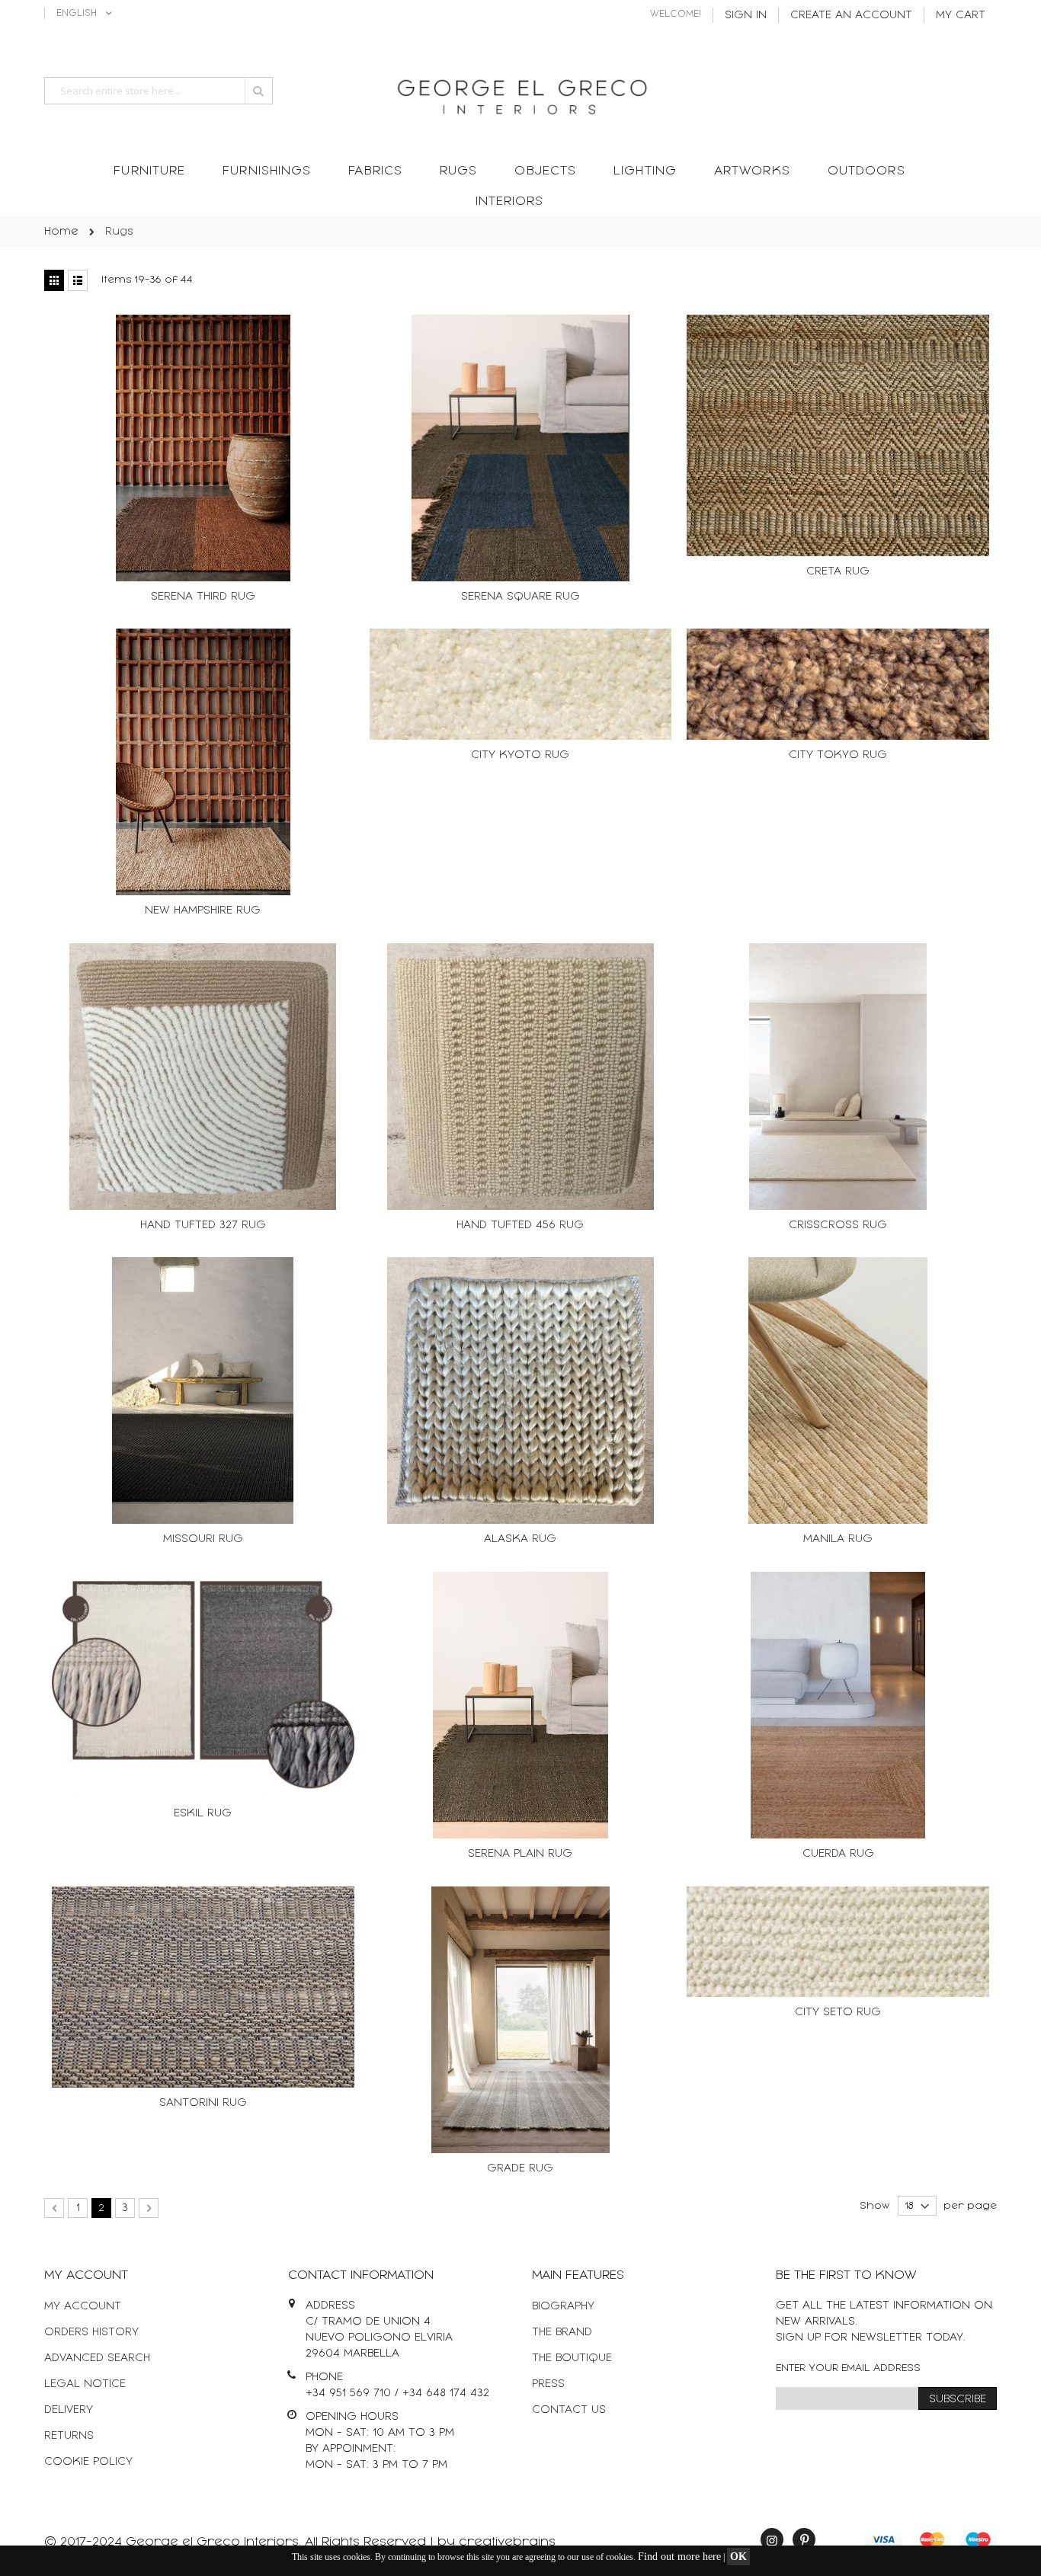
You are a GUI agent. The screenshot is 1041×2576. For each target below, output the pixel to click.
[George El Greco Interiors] (520, 92)
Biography (563, 2306)
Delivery (69, 2410)
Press (548, 2384)
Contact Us (569, 2410)
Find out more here (679, 2557)
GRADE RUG (520, 2168)
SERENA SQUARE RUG (520, 596)
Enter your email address (848, 2368)
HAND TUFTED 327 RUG (203, 1225)
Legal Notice (85, 2384)
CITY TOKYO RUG (838, 755)
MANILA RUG (838, 1539)
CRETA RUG (838, 571)
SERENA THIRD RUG (203, 596)
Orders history (91, 2332)
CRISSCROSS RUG (838, 1225)
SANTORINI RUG (203, 2102)
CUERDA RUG (838, 1853)
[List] (78, 280)
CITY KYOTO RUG (520, 755)
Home (61, 231)
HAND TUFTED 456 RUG (520, 1225)
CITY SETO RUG (838, 2012)
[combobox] (159, 91)
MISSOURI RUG (203, 1539)
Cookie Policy (88, 2461)
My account (83, 2306)
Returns (69, 2435)
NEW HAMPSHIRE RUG (203, 910)
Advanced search (97, 2358)
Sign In (746, 15)
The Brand (562, 2332)
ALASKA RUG (520, 1539)
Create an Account (851, 15)
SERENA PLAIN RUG (520, 1853)
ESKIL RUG (203, 1813)
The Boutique (572, 2358)
